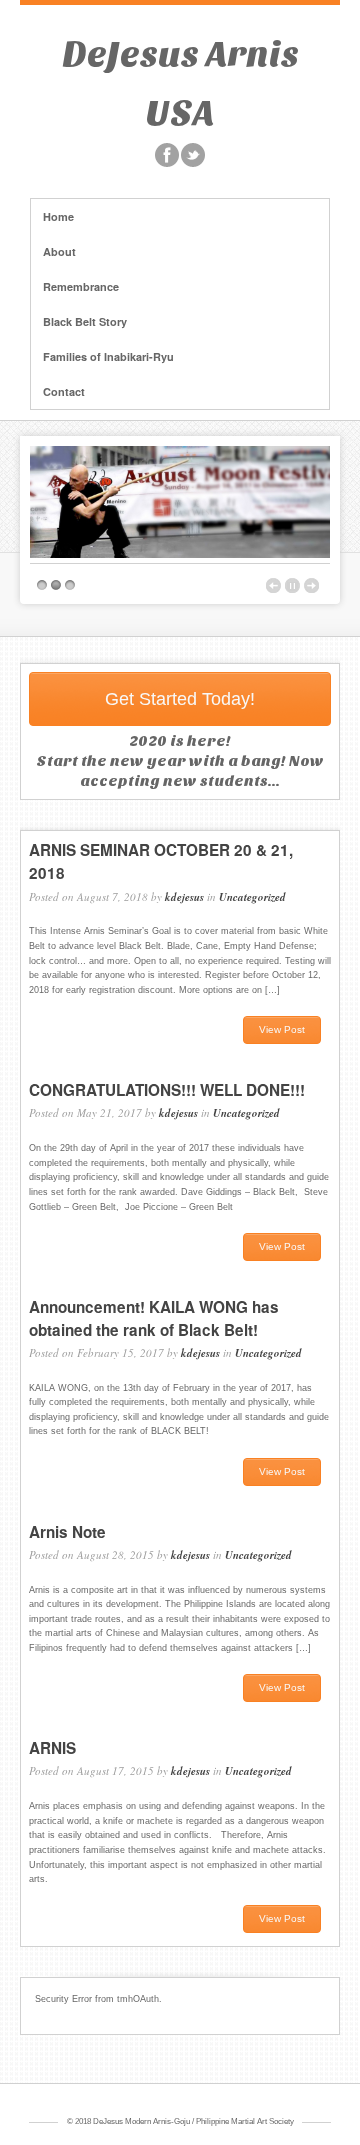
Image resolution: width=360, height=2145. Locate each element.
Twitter (193, 155)
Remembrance (81, 286)
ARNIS (52, 1748)
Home (58, 216)
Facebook (167, 155)
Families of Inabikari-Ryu (108, 356)
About (59, 251)
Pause (292, 585)
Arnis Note (67, 1532)
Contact (64, 391)
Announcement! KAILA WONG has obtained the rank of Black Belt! (154, 1318)
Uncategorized (252, 897)
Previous (273, 585)
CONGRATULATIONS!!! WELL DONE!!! (167, 1090)
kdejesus (184, 897)
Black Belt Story (85, 321)
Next (311, 585)
